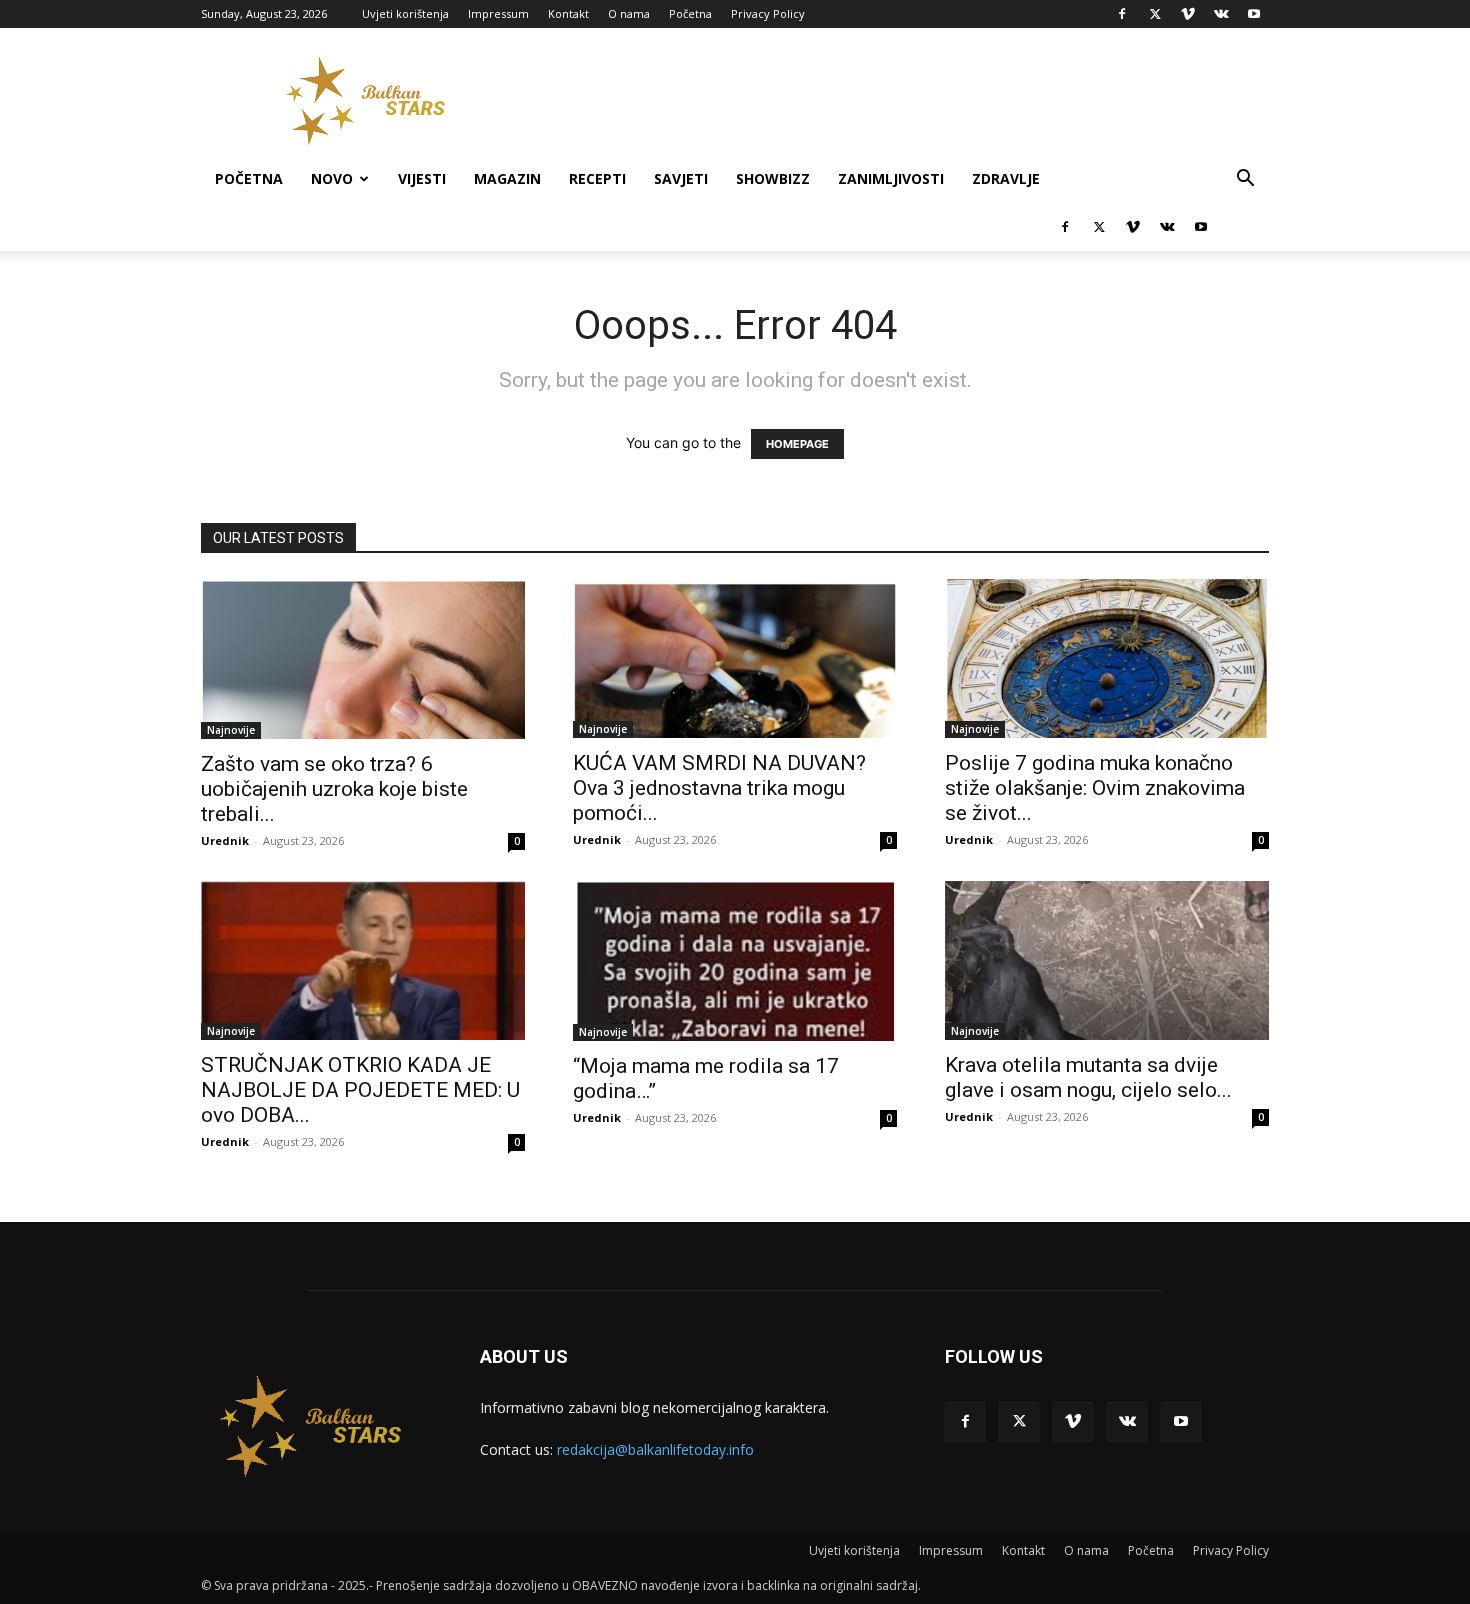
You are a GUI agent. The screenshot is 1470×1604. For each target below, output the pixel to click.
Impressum (498, 13)
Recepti (597, 178)
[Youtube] (1254, 14)
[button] (1245, 180)
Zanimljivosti (891, 178)
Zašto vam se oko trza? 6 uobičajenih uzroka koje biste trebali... (334, 789)
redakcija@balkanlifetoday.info (655, 1449)
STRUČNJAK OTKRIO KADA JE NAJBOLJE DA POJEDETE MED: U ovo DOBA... (360, 1090)
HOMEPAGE (797, 444)
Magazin (507, 178)
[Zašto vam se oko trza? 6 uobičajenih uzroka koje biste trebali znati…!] (363, 659)
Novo (332, 178)
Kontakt (568, 13)
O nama (629, 13)
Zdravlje (1006, 178)
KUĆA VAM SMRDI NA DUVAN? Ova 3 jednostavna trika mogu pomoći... (719, 788)
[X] (1155, 14)
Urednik (225, 840)
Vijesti (422, 178)
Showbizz (773, 178)
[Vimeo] (1188, 14)
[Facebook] (1122, 14)
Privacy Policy (768, 13)
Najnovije (231, 730)
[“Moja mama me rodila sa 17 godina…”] (735, 961)
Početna (690, 13)
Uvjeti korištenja (405, 13)
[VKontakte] (1221, 14)
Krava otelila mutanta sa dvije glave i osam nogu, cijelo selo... (1088, 1077)
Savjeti (681, 178)
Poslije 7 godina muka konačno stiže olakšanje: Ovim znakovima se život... (1095, 788)
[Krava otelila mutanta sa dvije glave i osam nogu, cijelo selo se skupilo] (1107, 960)
